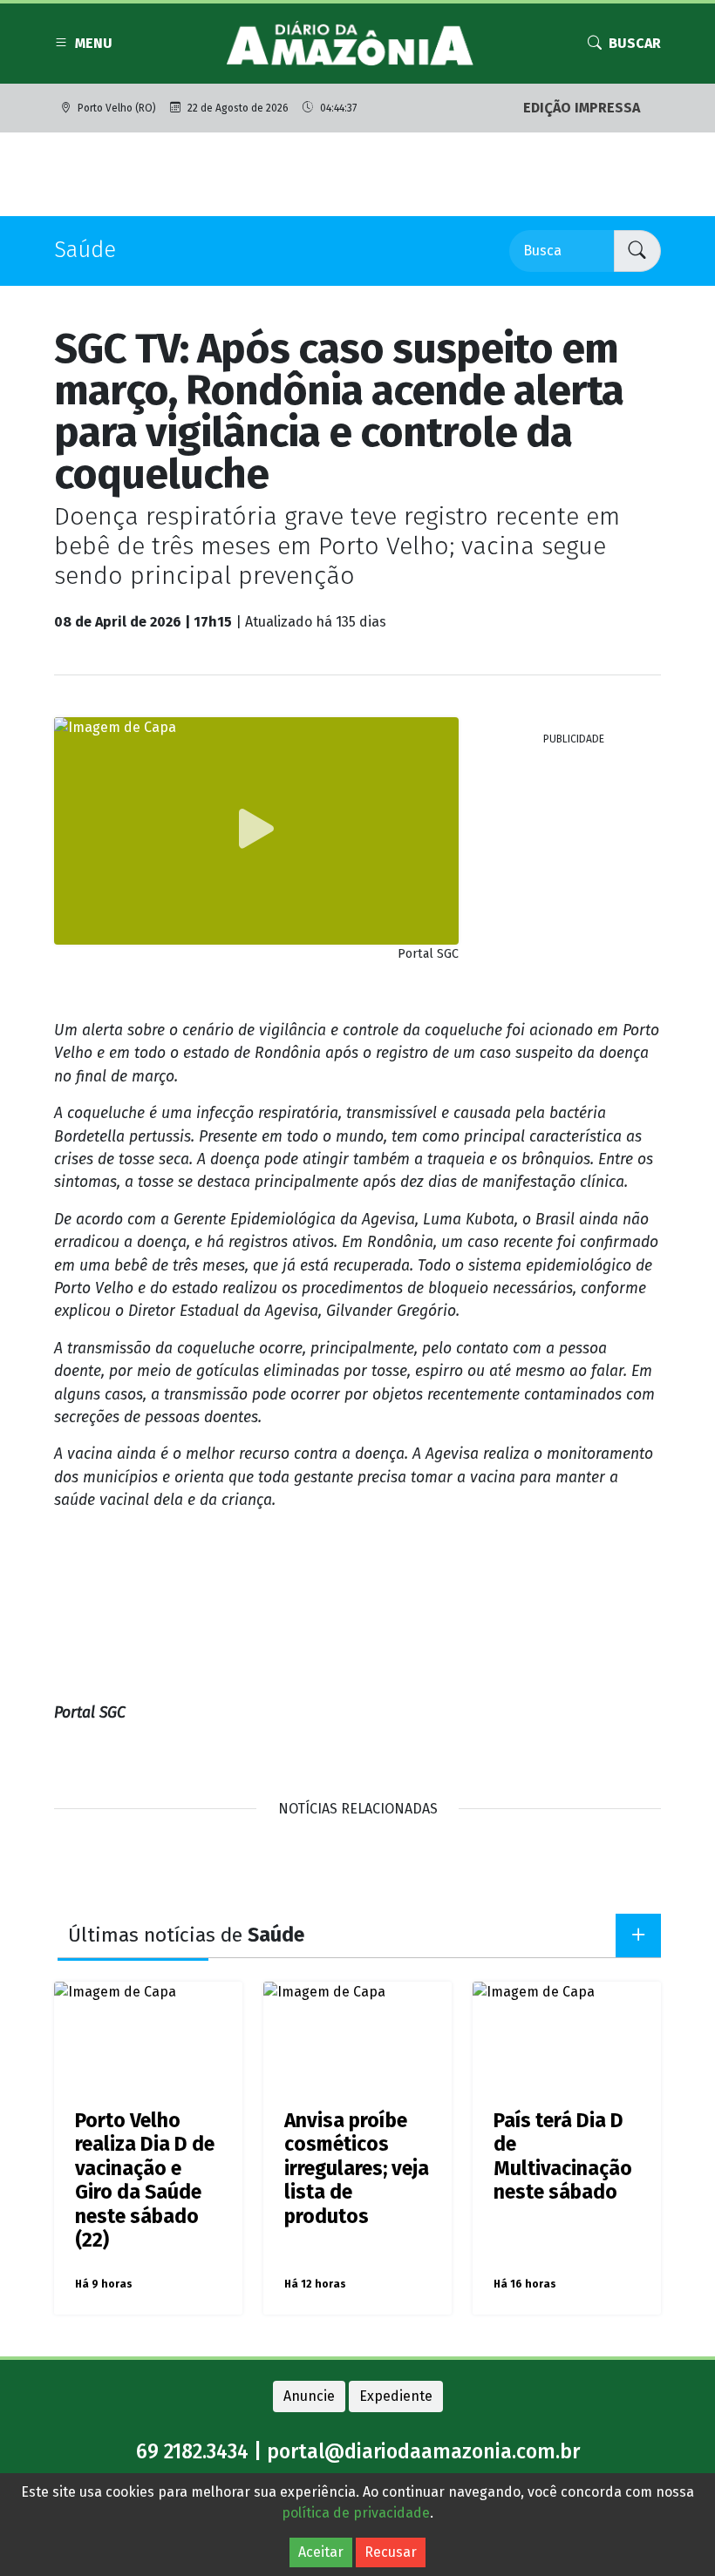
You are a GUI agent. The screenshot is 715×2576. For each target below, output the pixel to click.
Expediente (396, 2396)
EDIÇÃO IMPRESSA (582, 108)
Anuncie (309, 2396)
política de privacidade (356, 2513)
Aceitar (321, 2552)
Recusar (391, 2552)
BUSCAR (635, 43)
